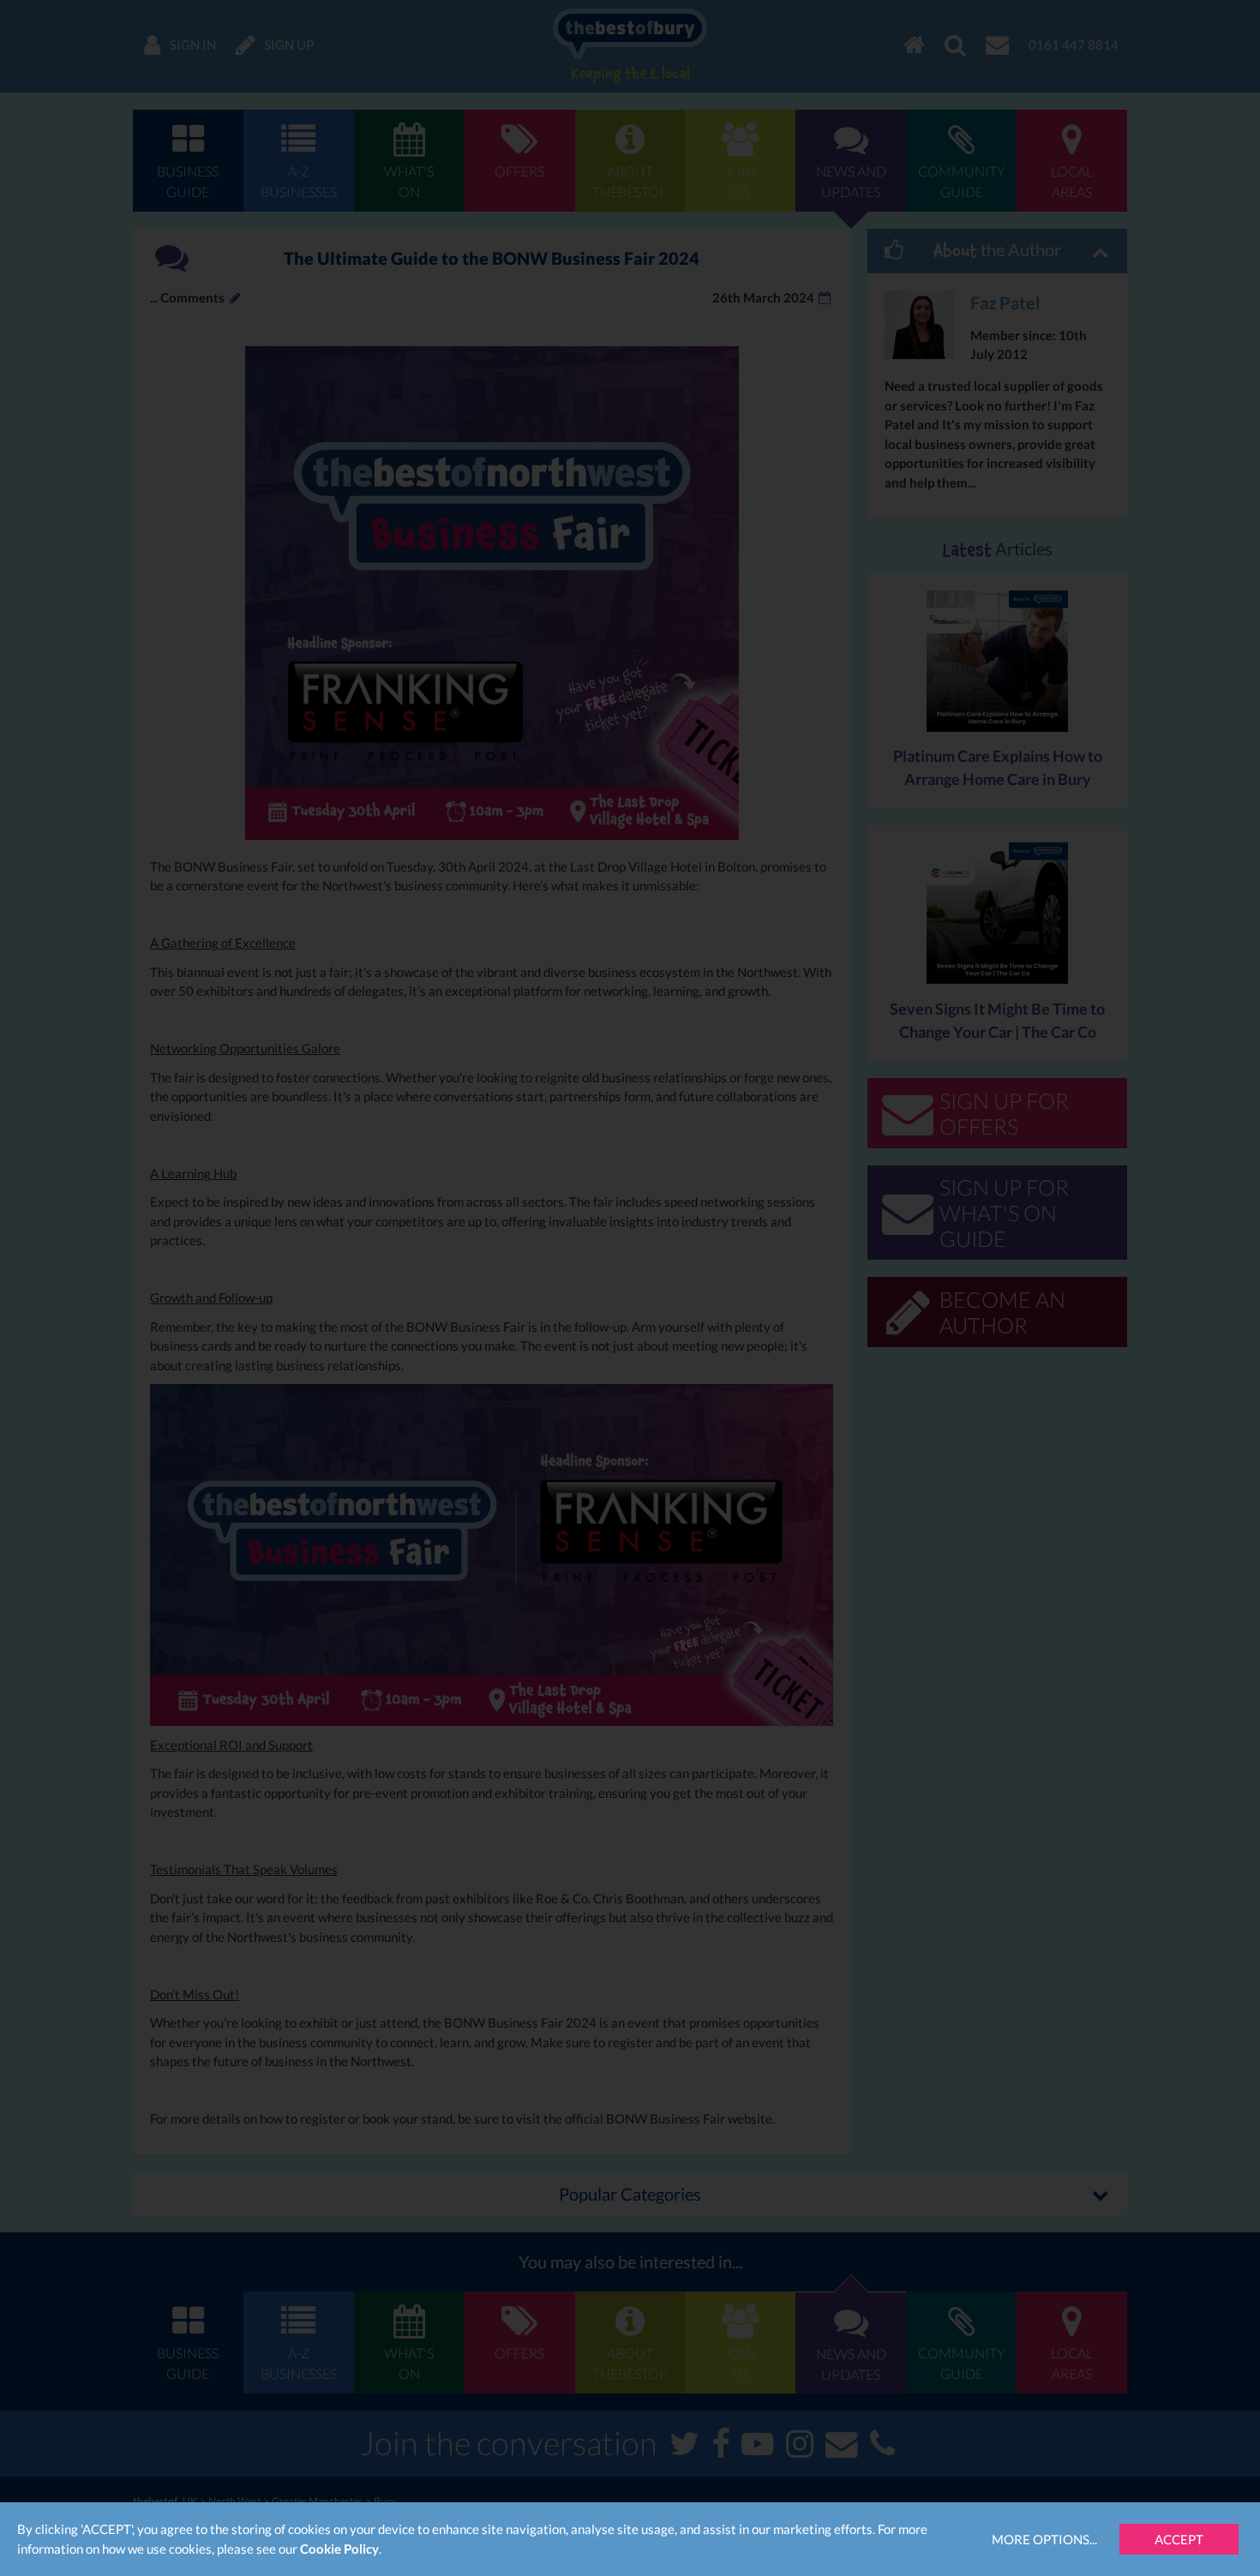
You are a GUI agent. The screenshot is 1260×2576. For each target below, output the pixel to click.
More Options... (1044, 2539)
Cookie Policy (339, 2549)
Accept (1179, 2539)
